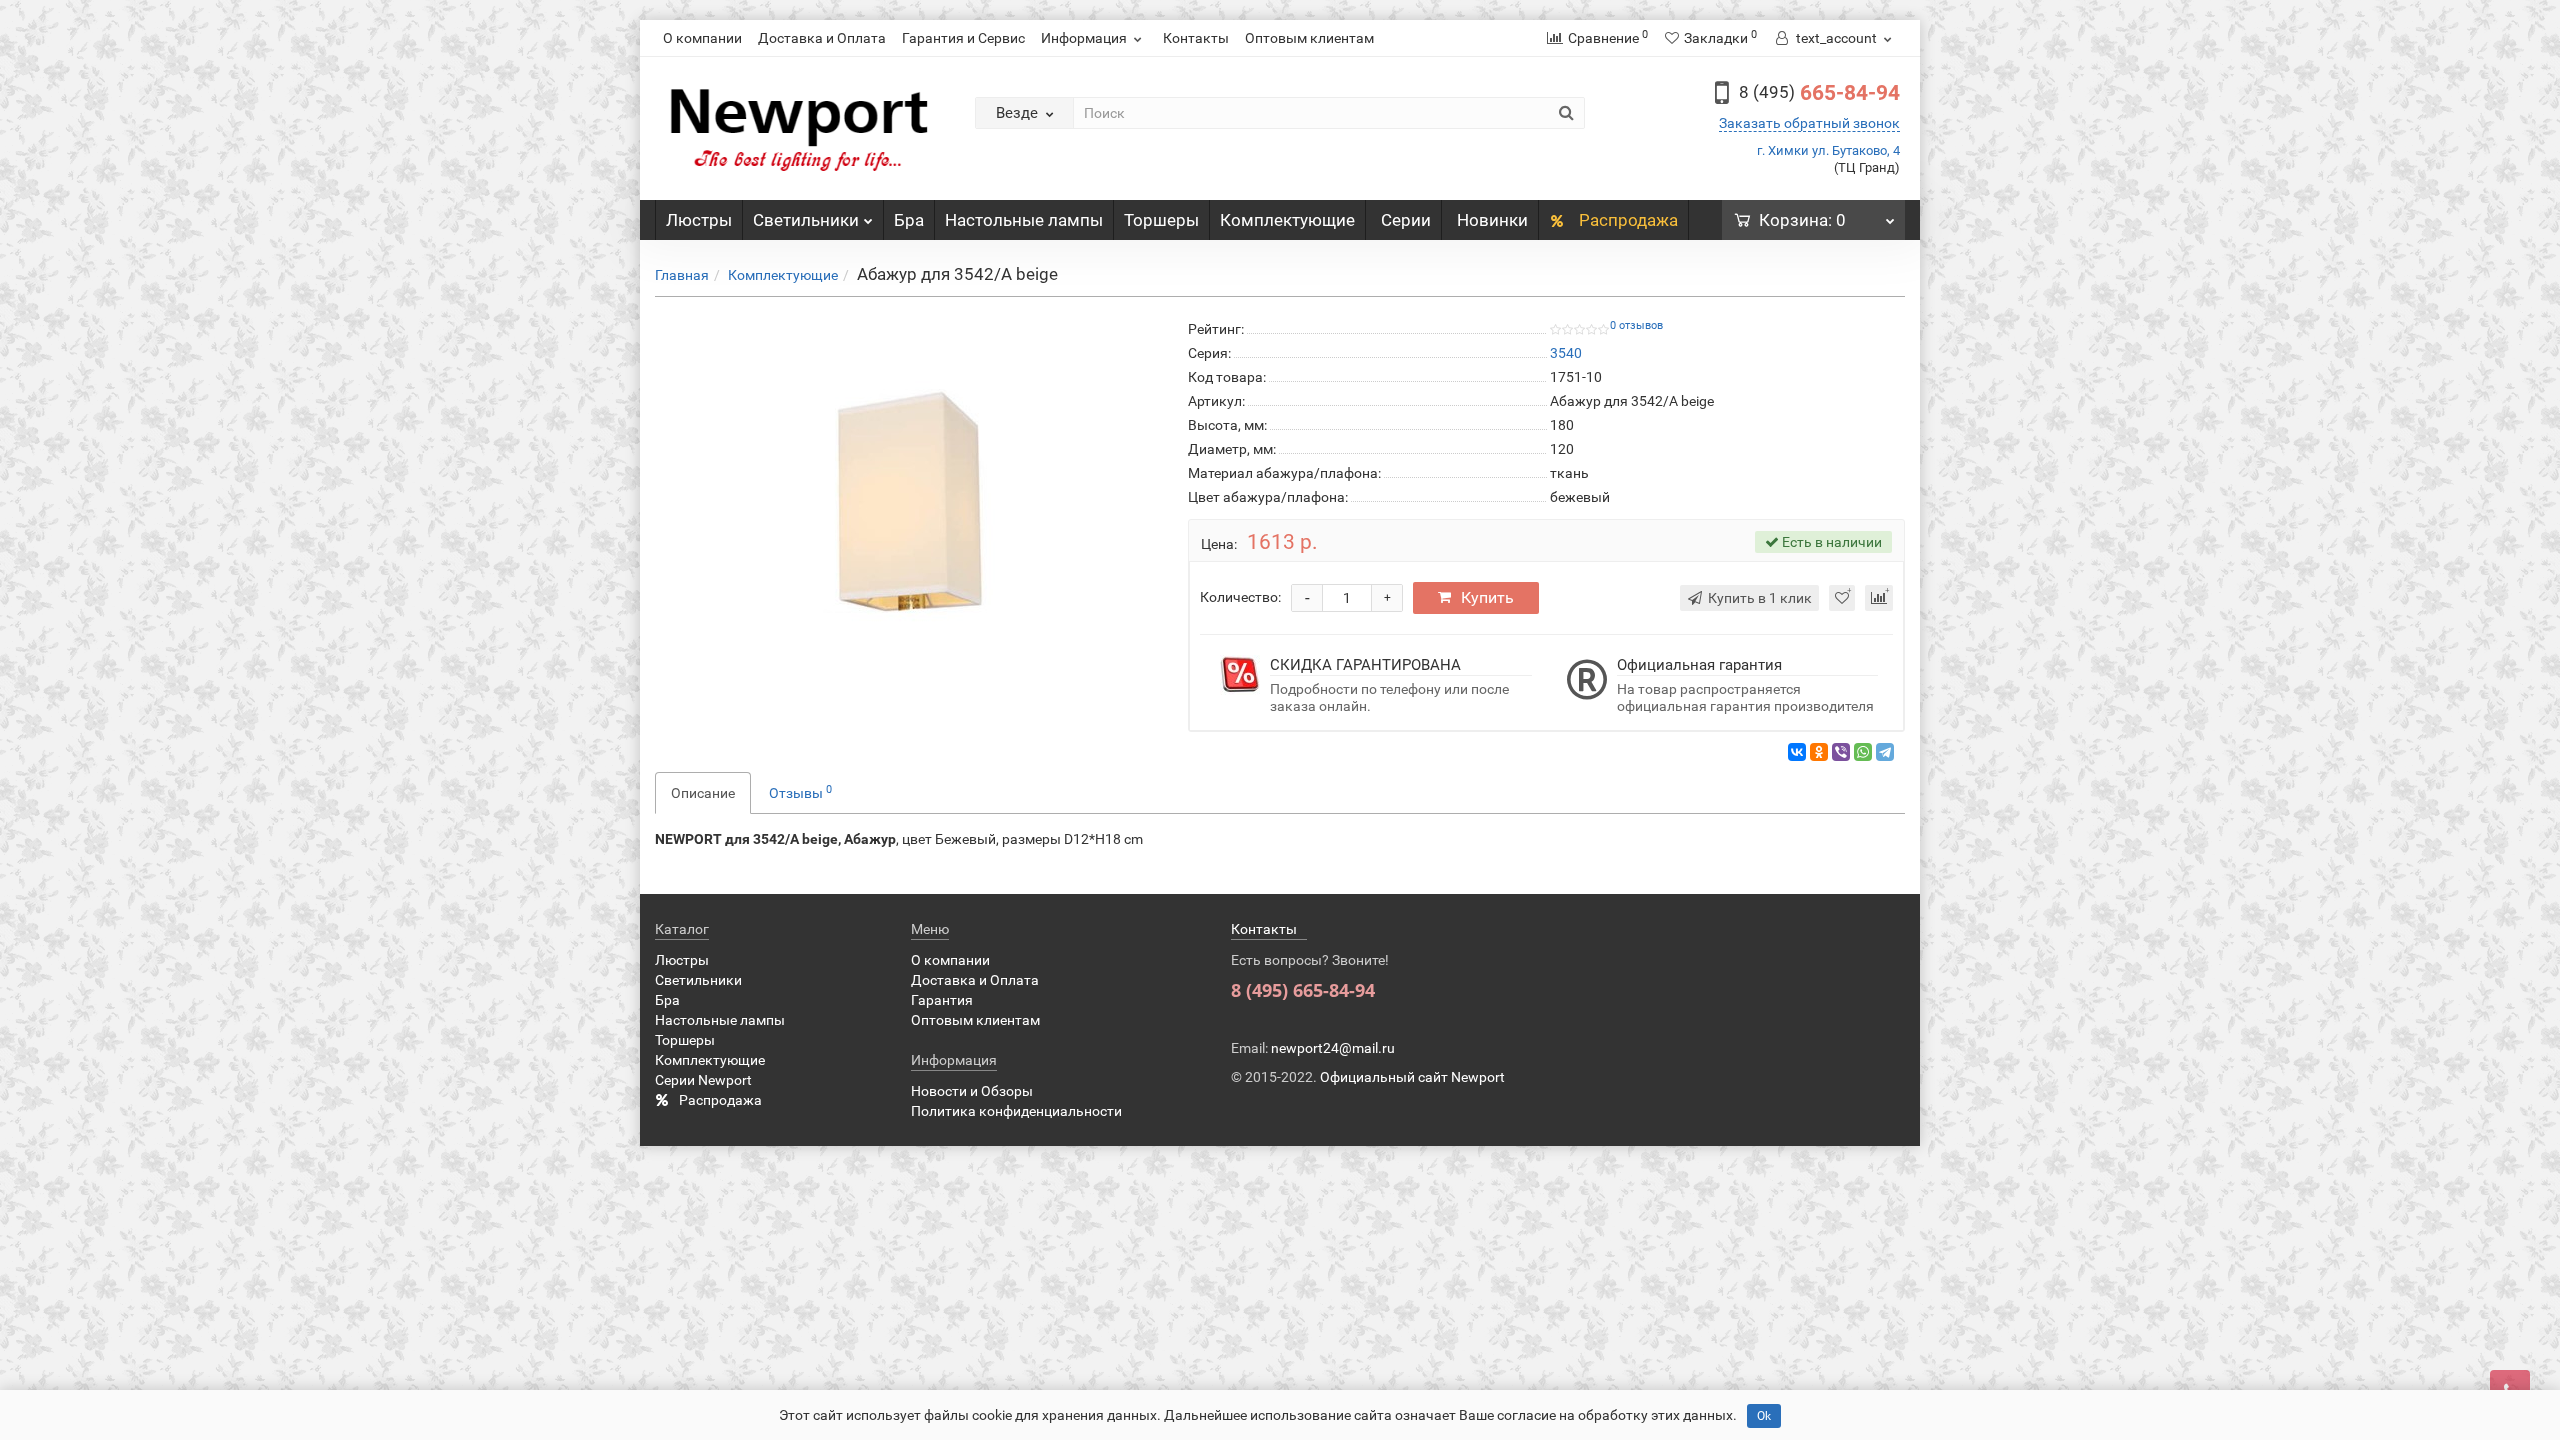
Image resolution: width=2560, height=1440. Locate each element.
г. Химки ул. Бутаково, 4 (1828, 150)
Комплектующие (1287, 220)
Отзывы (800, 792)
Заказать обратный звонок (1809, 123)
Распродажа (1626, 220)
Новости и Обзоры (972, 1091)
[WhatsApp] (1863, 752)
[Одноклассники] (1819, 752)
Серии (1406, 220)
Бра (909, 220)
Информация (1084, 38)
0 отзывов (1636, 325)
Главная (682, 275)
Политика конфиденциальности (1016, 1111)
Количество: (1240, 597)
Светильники (806, 220)
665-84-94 (1819, 93)
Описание (703, 793)
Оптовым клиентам (1309, 38)
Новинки (1492, 220)
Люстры (699, 220)
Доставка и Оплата (822, 38)
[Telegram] (1885, 752)
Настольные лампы (1024, 220)
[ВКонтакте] (1797, 752)
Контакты (1196, 38)
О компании (702, 38)
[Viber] (1841, 752)
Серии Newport (703, 1080)
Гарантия (942, 1000)
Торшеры (1161, 220)
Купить (1487, 597)
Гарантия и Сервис (963, 38)
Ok (1764, 1416)
